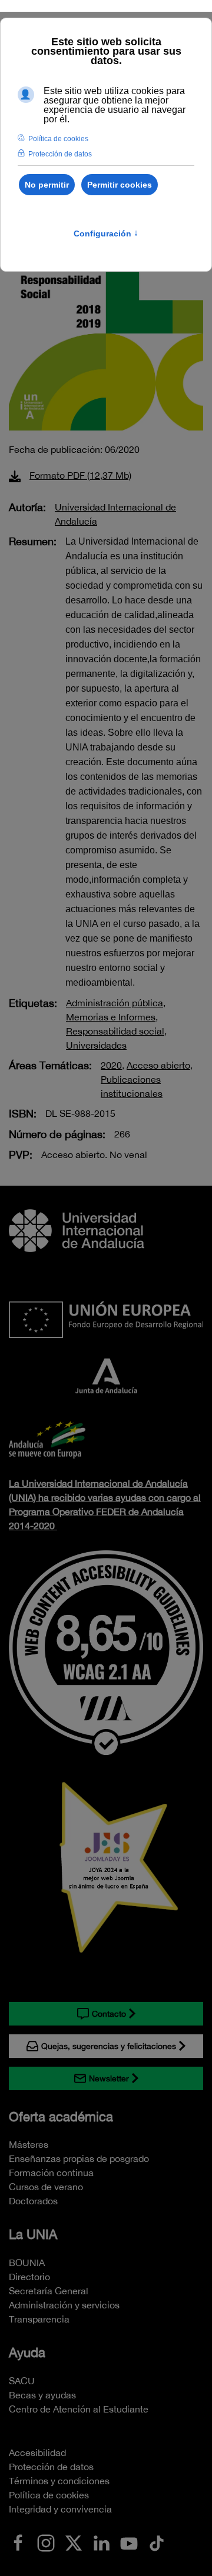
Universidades (96, 1045)
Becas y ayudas (42, 2395)
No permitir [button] (47, 185)
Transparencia (39, 2319)
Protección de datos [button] (60, 154)
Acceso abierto (158, 1065)
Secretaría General (49, 2291)
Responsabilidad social (115, 1031)
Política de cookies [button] (58, 139)
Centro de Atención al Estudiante (79, 2409)
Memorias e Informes (111, 1017)
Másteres (29, 2144)
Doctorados (33, 2201)
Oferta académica (61, 2117)
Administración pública (115, 1003)
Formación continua (51, 2173)
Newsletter (109, 2078)
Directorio (29, 2277)
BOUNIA (27, 2263)
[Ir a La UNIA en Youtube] (129, 2542)
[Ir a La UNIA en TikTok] (157, 2542)
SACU (22, 2381)
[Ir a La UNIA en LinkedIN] (101, 2542)
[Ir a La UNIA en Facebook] (18, 2542)
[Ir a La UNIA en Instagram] (46, 2542)
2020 (111, 1065)
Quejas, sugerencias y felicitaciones (109, 2046)
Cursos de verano (46, 2187)
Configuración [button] (106, 233)
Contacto (109, 2014)
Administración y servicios (64, 2305)
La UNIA (33, 2234)
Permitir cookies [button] (120, 185)
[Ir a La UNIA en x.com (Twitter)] (74, 2542)
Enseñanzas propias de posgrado (79, 2158)
